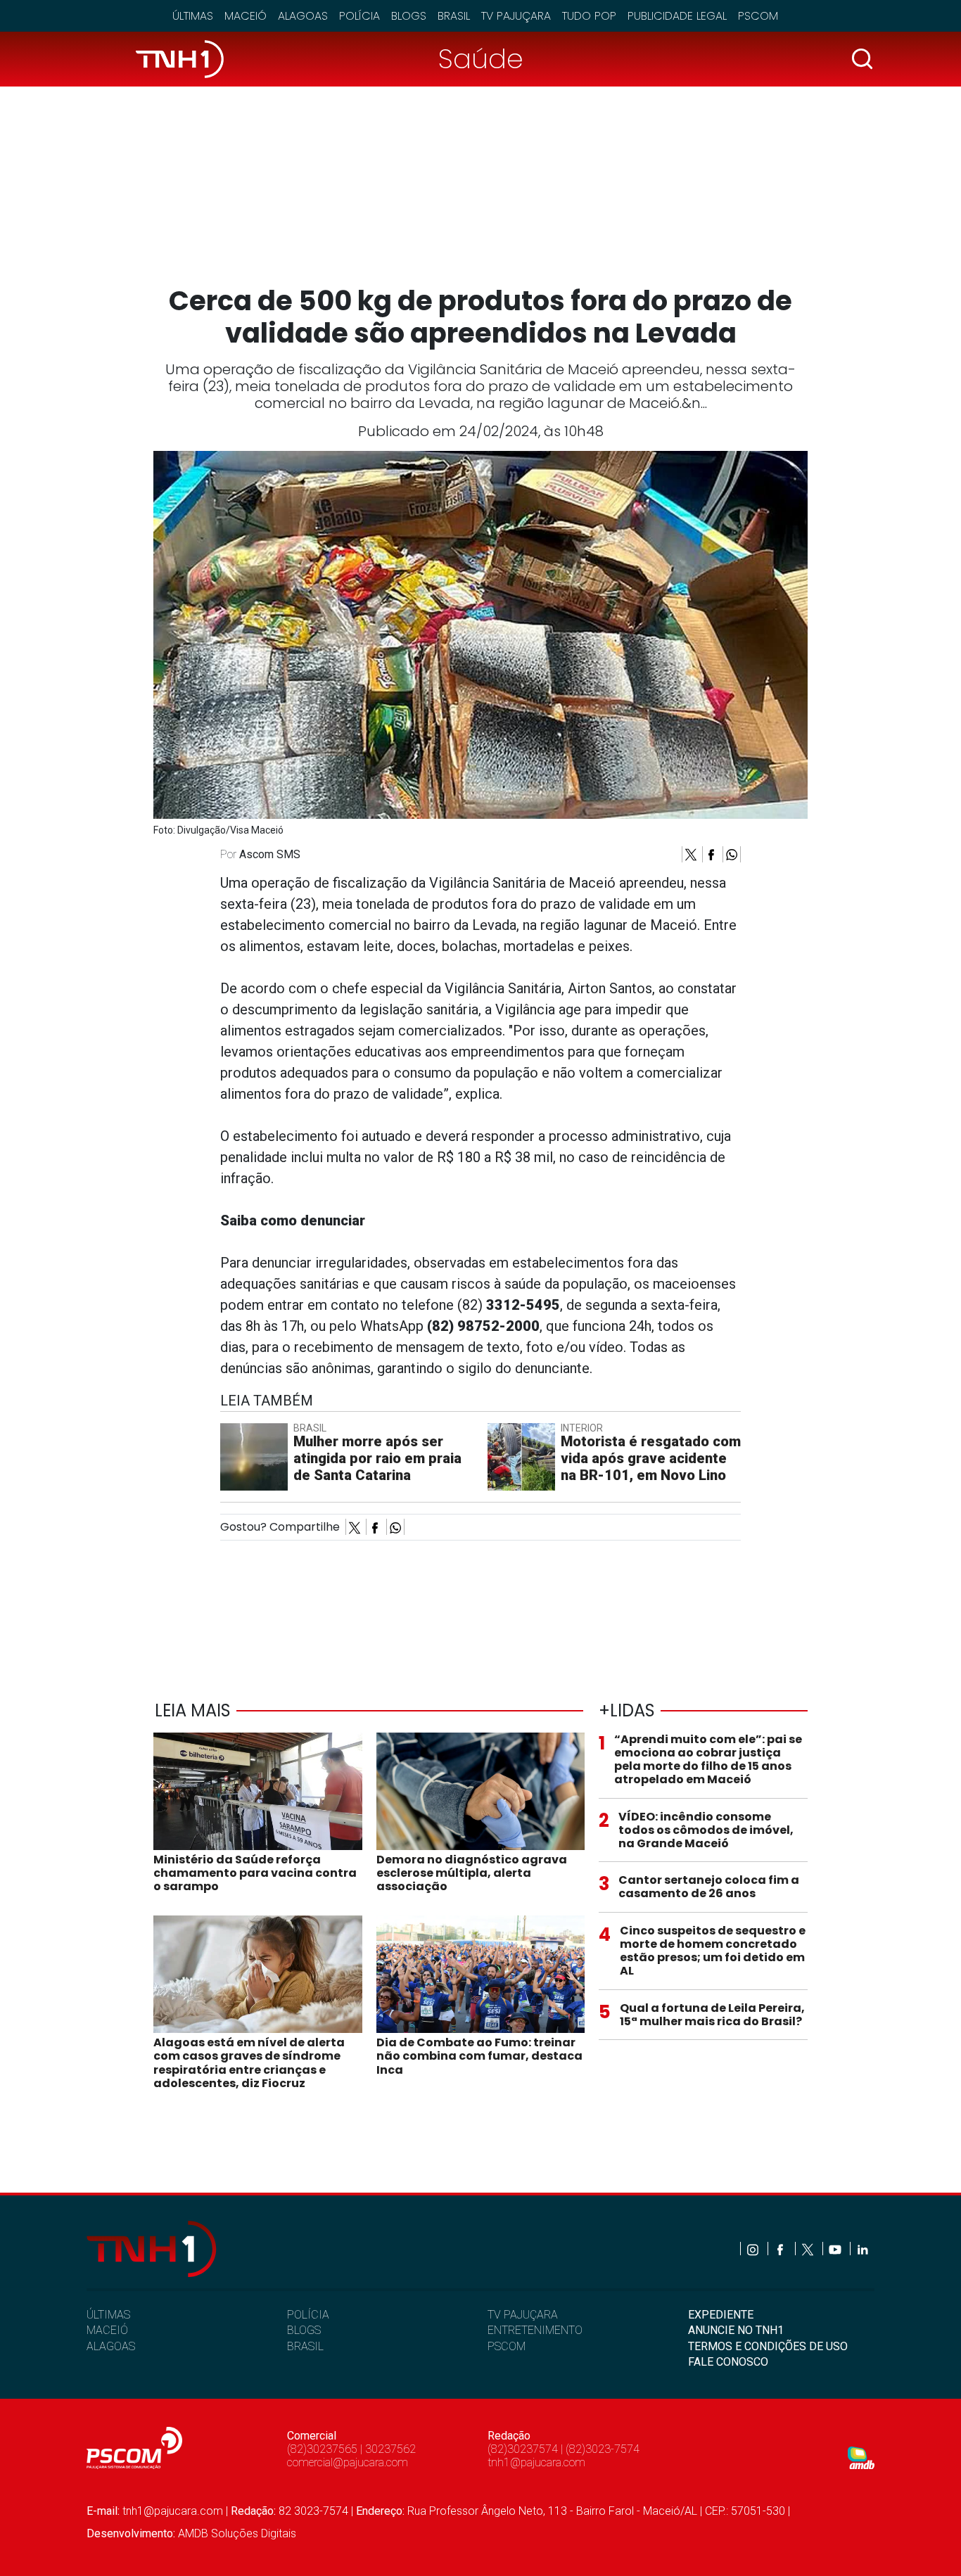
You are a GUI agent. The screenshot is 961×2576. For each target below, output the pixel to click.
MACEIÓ (107, 2330)
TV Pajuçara (516, 16)
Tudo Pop (589, 16)
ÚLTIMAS (108, 2315)
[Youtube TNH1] (836, 2249)
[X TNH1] (809, 2249)
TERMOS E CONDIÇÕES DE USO (768, 2346)
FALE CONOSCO (728, 2362)
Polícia (359, 16)
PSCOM (507, 2346)
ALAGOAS (111, 2346)
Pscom (758, 16)
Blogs (409, 16)
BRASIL (305, 2346)
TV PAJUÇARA (523, 2315)
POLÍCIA (308, 2315)
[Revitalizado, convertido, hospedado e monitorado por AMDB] (861, 2457)
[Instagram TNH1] (754, 2249)
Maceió (246, 16)
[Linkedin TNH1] (862, 2249)
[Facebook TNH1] (781, 2249)
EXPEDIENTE (721, 2315)
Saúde (481, 59)
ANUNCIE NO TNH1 (736, 2330)
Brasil (454, 16)
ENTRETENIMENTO (535, 2330)
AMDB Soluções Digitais (237, 2533)
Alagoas (303, 16)
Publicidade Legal (677, 16)
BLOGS (304, 2330)
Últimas (193, 16)
